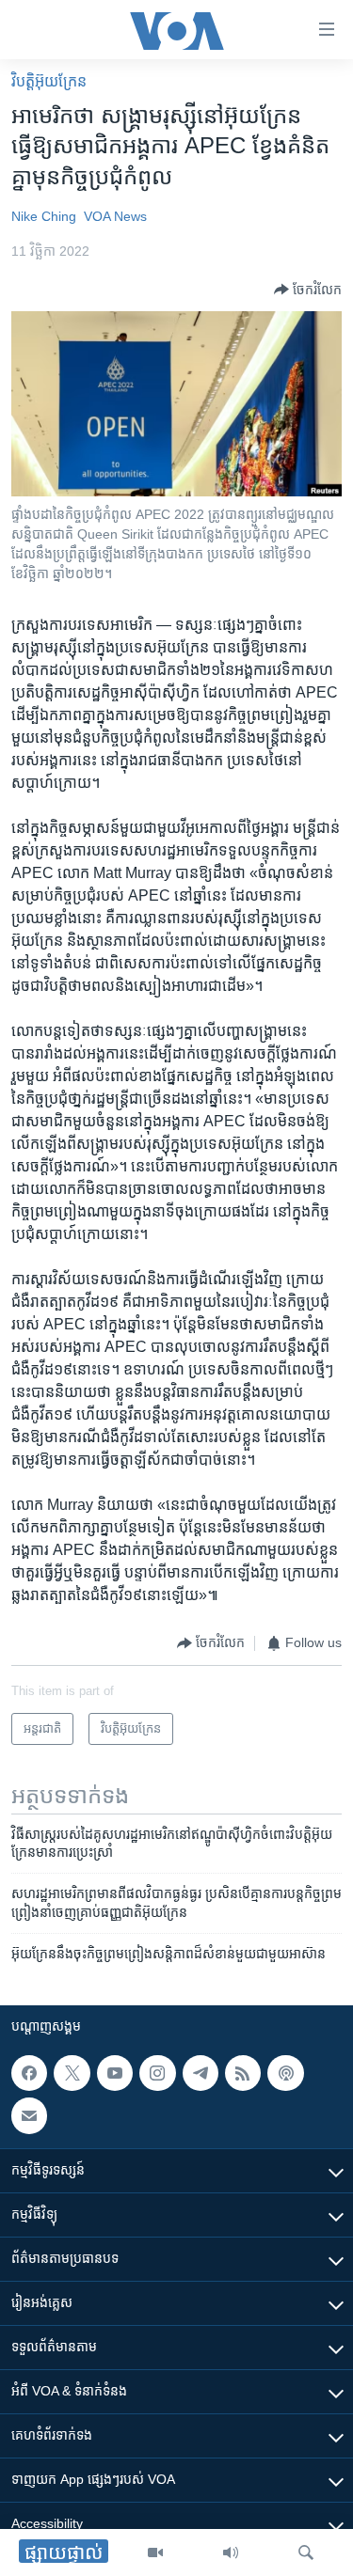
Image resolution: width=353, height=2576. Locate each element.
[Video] (155, 2552)
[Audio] (231, 2552)
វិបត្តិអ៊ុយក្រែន (49, 81)
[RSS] (243, 2073)
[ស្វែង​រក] (306, 2552)
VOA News (115, 216)
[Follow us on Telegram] (201, 2073)
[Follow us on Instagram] (157, 2073)
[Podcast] (285, 2073)
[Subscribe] (29, 2115)
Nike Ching (44, 216)
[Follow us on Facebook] (29, 2073)
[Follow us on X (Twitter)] (72, 2073)
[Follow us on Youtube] (115, 2073)
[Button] (308, 290)
